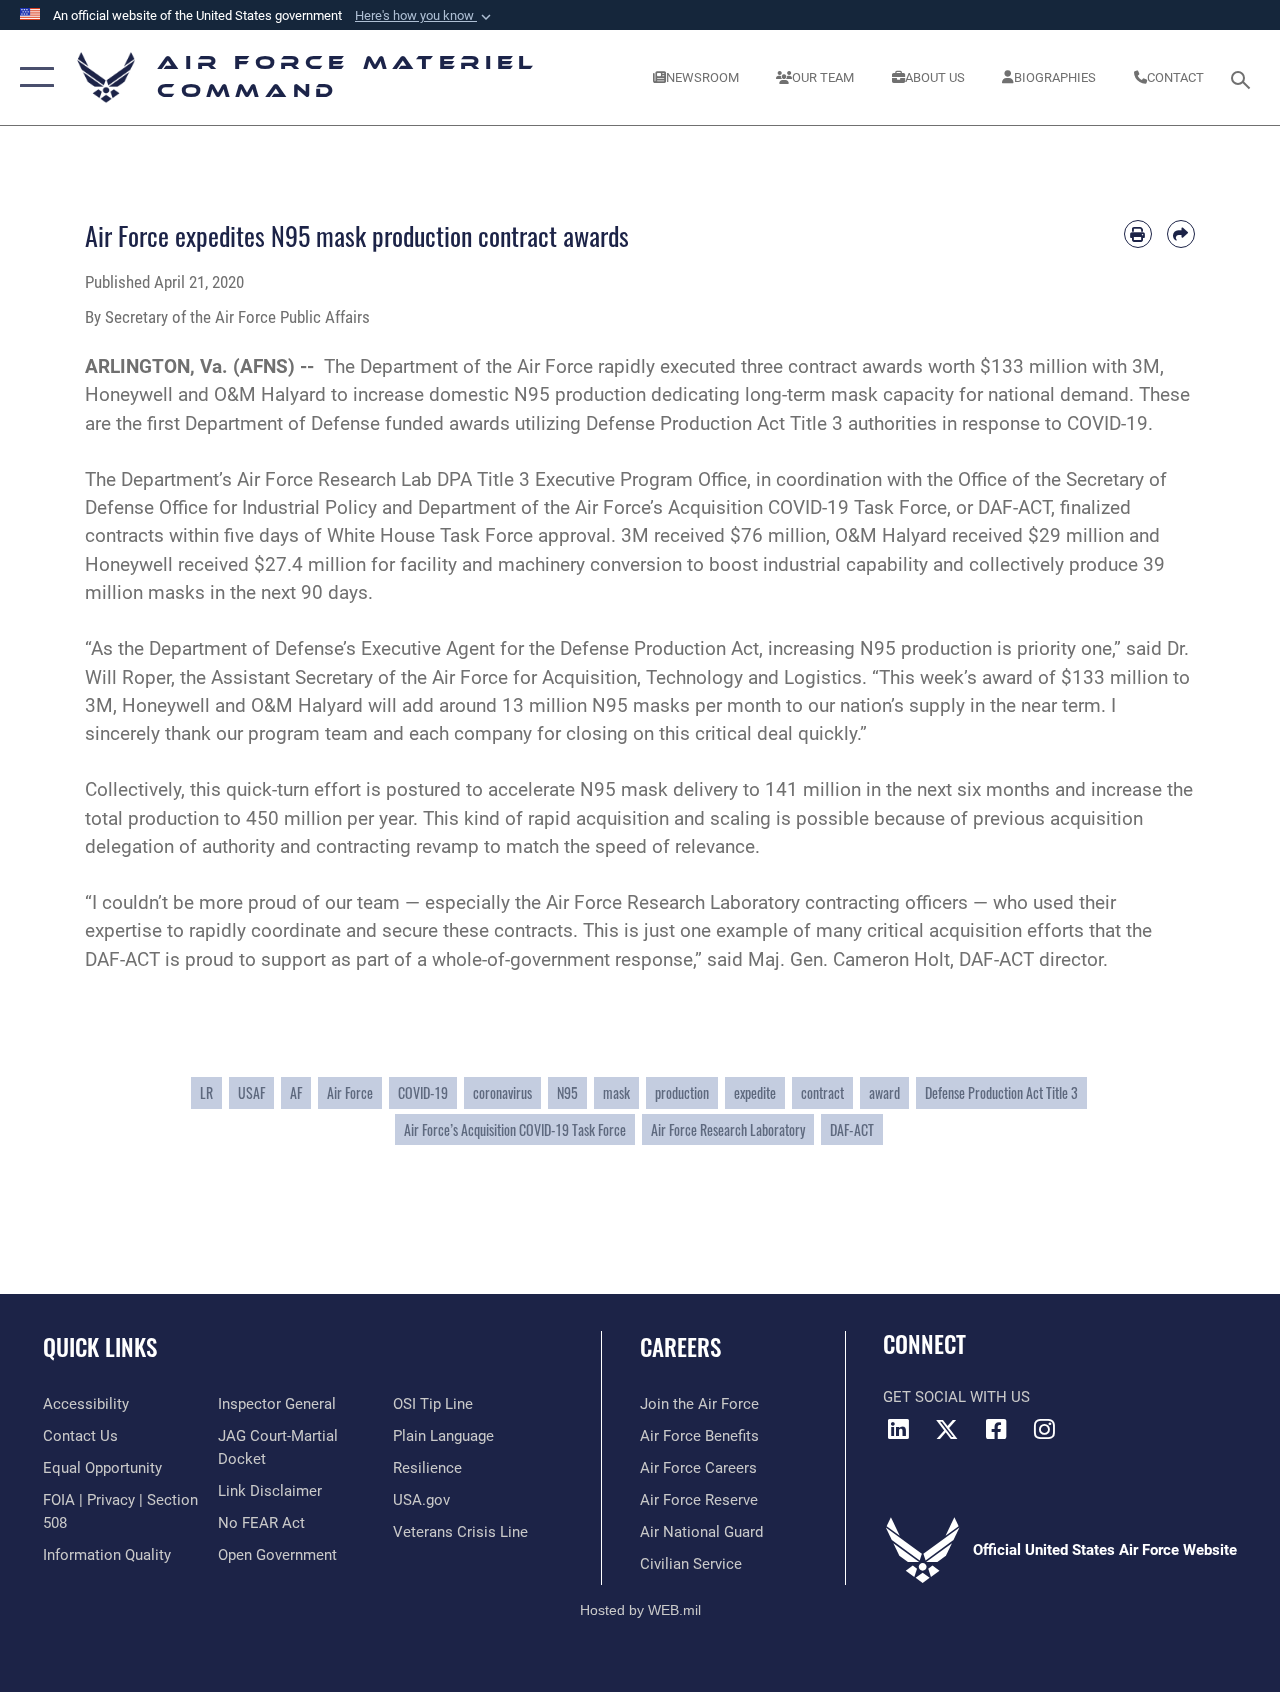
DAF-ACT (852, 1129)
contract (822, 1092)
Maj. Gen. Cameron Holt (849, 960)
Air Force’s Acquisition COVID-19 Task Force (515, 1129)
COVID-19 (1107, 424)
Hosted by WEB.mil (640, 1610)
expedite (755, 1092)
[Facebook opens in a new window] (996, 1429)
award (884, 1092)
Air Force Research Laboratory (673, 903)
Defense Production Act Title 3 (1001, 1092)
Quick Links (100, 1347)
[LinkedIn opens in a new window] (898, 1429)
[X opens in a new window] (947, 1429)
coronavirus (502, 1092)
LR (206, 1092)
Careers (680, 1347)
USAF (251, 1092)
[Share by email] (1181, 234)
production (682, 1092)
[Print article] (1138, 234)
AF (296, 1092)
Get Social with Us (956, 1397)
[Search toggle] (1244, 77)
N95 (567, 1092)
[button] (425, 16)
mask (616, 1092)
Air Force (350, 1092)
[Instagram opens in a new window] (1045, 1429)
